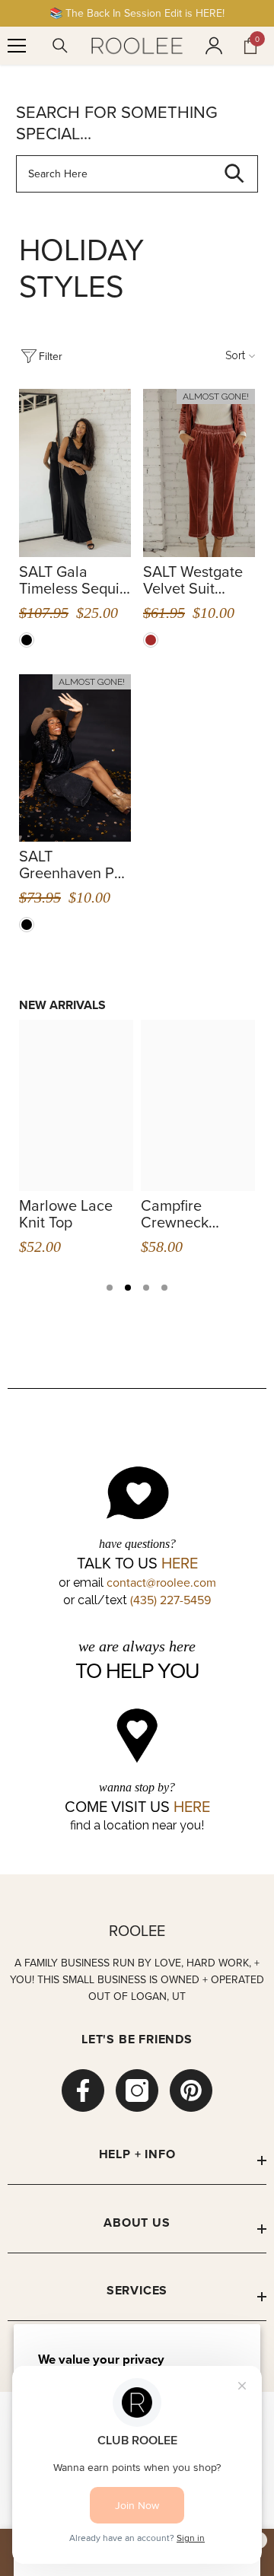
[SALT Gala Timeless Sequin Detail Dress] (75, 473)
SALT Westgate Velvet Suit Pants (193, 580)
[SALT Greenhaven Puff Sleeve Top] (75, 758)
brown (151, 640)
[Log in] (214, 46)
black (27, 640)
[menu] (17, 46)
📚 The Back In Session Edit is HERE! (137, 13)
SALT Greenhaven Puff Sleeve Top (75, 865)
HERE (180, 1563)
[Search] (60, 46)
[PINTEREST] (191, 2090)
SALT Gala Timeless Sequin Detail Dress (73, 580)
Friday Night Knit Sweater (178, 1214)
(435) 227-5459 (170, 1600)
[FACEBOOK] (83, 2090)
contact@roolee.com (161, 1582)
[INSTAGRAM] (137, 2090)
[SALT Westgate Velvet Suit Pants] (199, 473)
